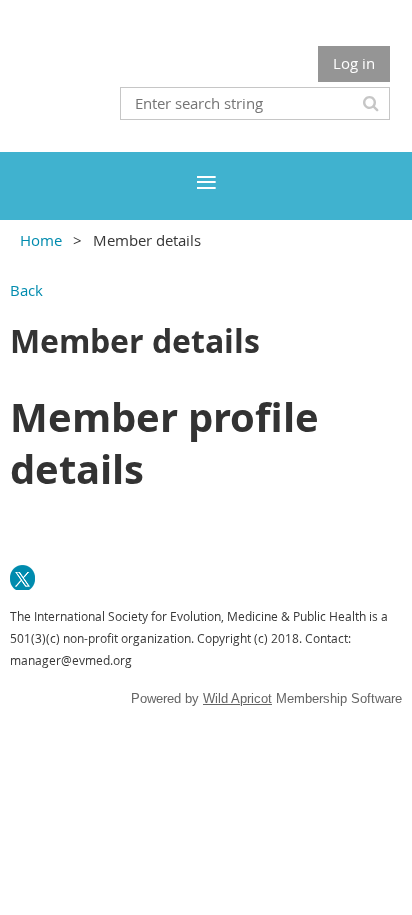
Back (26, 290)
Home (41, 240)
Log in (354, 63)
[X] (22, 577)
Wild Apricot (237, 698)
